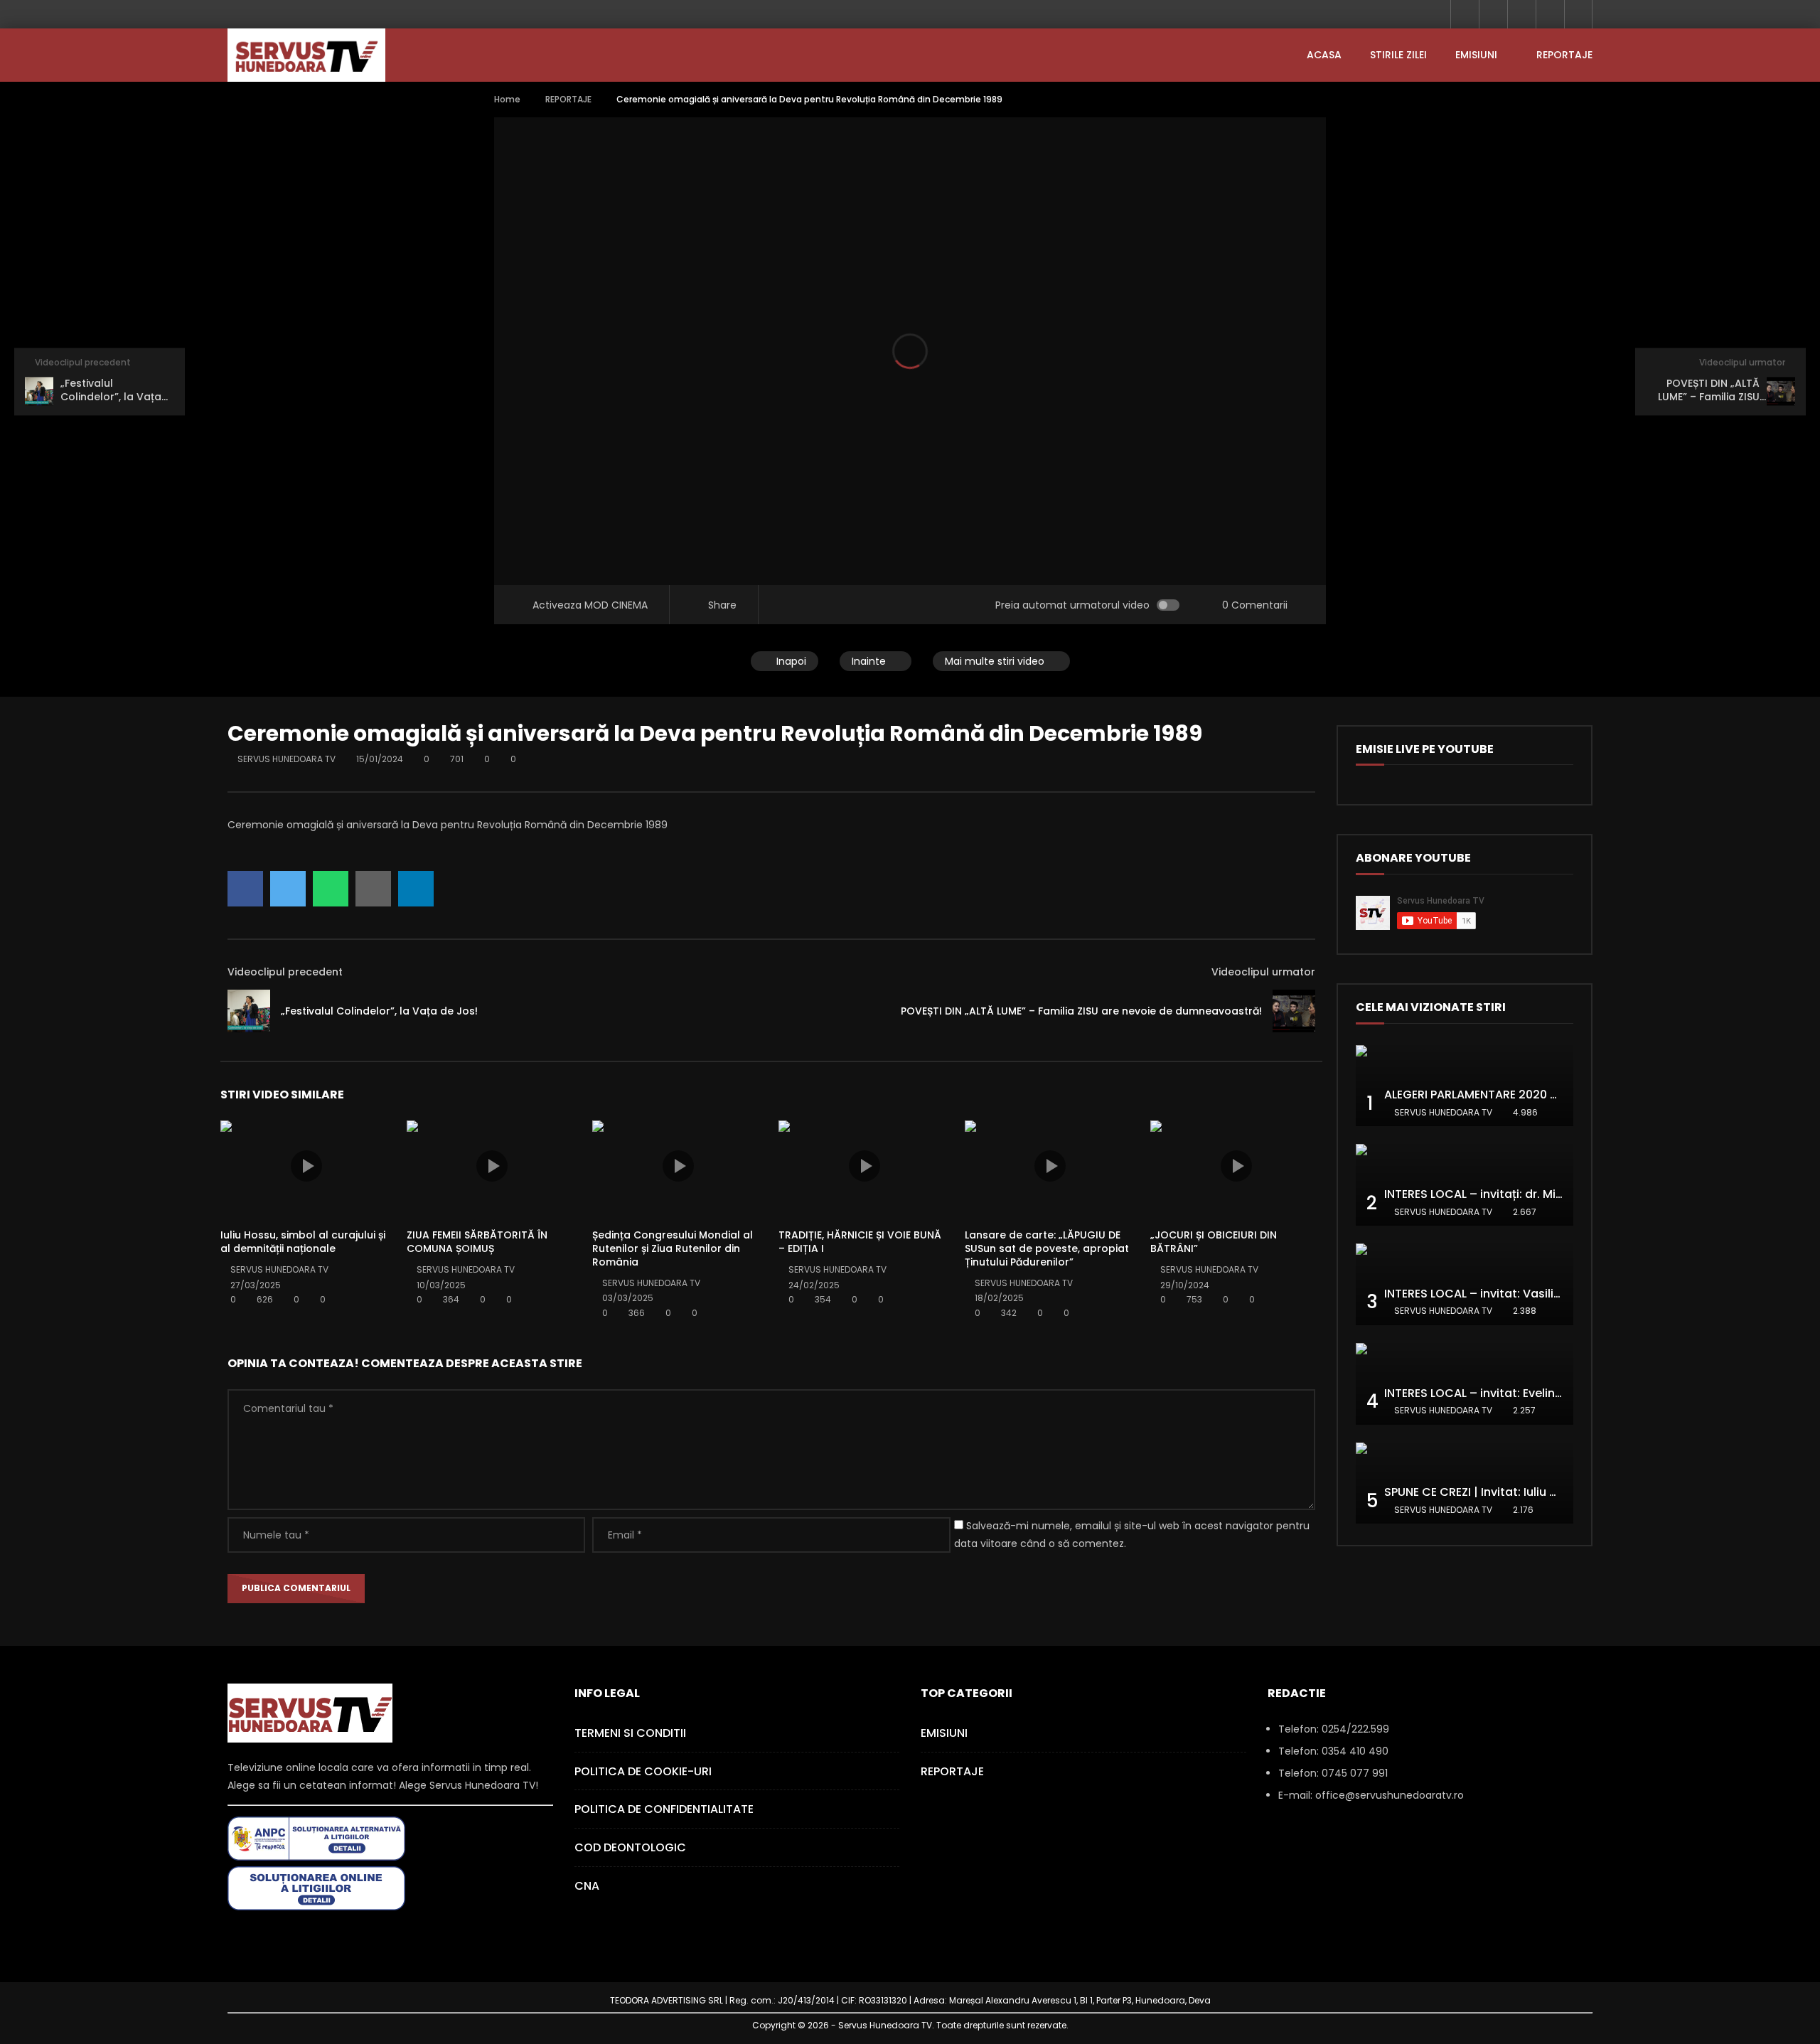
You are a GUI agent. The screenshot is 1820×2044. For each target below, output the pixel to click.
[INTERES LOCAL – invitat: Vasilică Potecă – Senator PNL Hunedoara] (1465, 1284)
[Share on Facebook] (245, 889)
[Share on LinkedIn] (416, 889)
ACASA (1324, 55)
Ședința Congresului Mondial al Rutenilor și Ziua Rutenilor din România (673, 1248)
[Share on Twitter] (288, 889)
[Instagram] (1550, 14)
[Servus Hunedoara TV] (306, 55)
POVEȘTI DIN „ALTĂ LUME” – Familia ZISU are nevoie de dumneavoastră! (1081, 1011)
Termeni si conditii (630, 1733)
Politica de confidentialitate (664, 1809)
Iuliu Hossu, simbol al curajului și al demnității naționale (303, 1242)
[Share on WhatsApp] (331, 889)
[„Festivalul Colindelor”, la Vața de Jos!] (249, 1011)
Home (507, 99)
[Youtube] (1521, 14)
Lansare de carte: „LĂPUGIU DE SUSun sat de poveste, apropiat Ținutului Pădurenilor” (1047, 1248)
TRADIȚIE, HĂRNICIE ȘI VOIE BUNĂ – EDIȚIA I (860, 1242)
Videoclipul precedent (285, 972)
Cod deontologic (630, 1847)
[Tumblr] (1493, 14)
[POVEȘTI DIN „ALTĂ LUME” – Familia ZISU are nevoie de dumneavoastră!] (1294, 1011)
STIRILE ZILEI (1398, 55)
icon (306, 1166)
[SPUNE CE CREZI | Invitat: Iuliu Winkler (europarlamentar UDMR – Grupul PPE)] (1465, 1483)
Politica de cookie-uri (643, 1771)
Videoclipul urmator (1263, 972)
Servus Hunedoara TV (287, 759)
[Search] (1578, 14)
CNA (587, 1886)
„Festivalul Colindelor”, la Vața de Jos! (379, 1011)
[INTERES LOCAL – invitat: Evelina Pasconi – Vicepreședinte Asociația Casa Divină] (1465, 1384)
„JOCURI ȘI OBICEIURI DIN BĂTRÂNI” (1214, 1242)
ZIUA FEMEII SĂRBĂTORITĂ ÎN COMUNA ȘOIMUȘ (477, 1242)
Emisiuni (1476, 55)
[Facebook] (1465, 14)
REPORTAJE (1564, 55)
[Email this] (373, 889)
